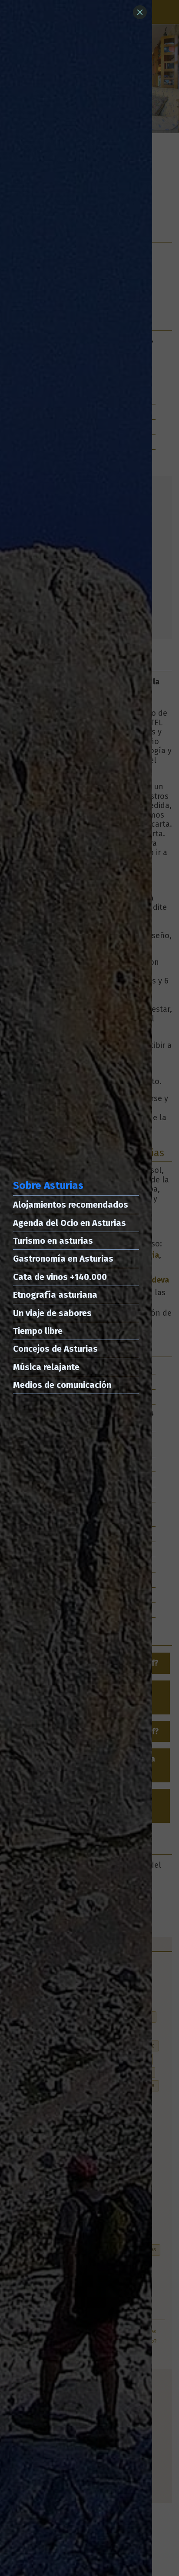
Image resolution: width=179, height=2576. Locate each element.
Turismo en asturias (53, 1241)
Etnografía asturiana (55, 1295)
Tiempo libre (38, 1331)
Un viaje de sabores (52, 1313)
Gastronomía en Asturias (63, 1259)
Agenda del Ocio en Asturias (70, 1223)
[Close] (140, 12)
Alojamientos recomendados (71, 1205)
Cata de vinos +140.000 (60, 1277)
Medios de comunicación (62, 1385)
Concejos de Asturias (55, 1349)
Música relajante (46, 1367)
